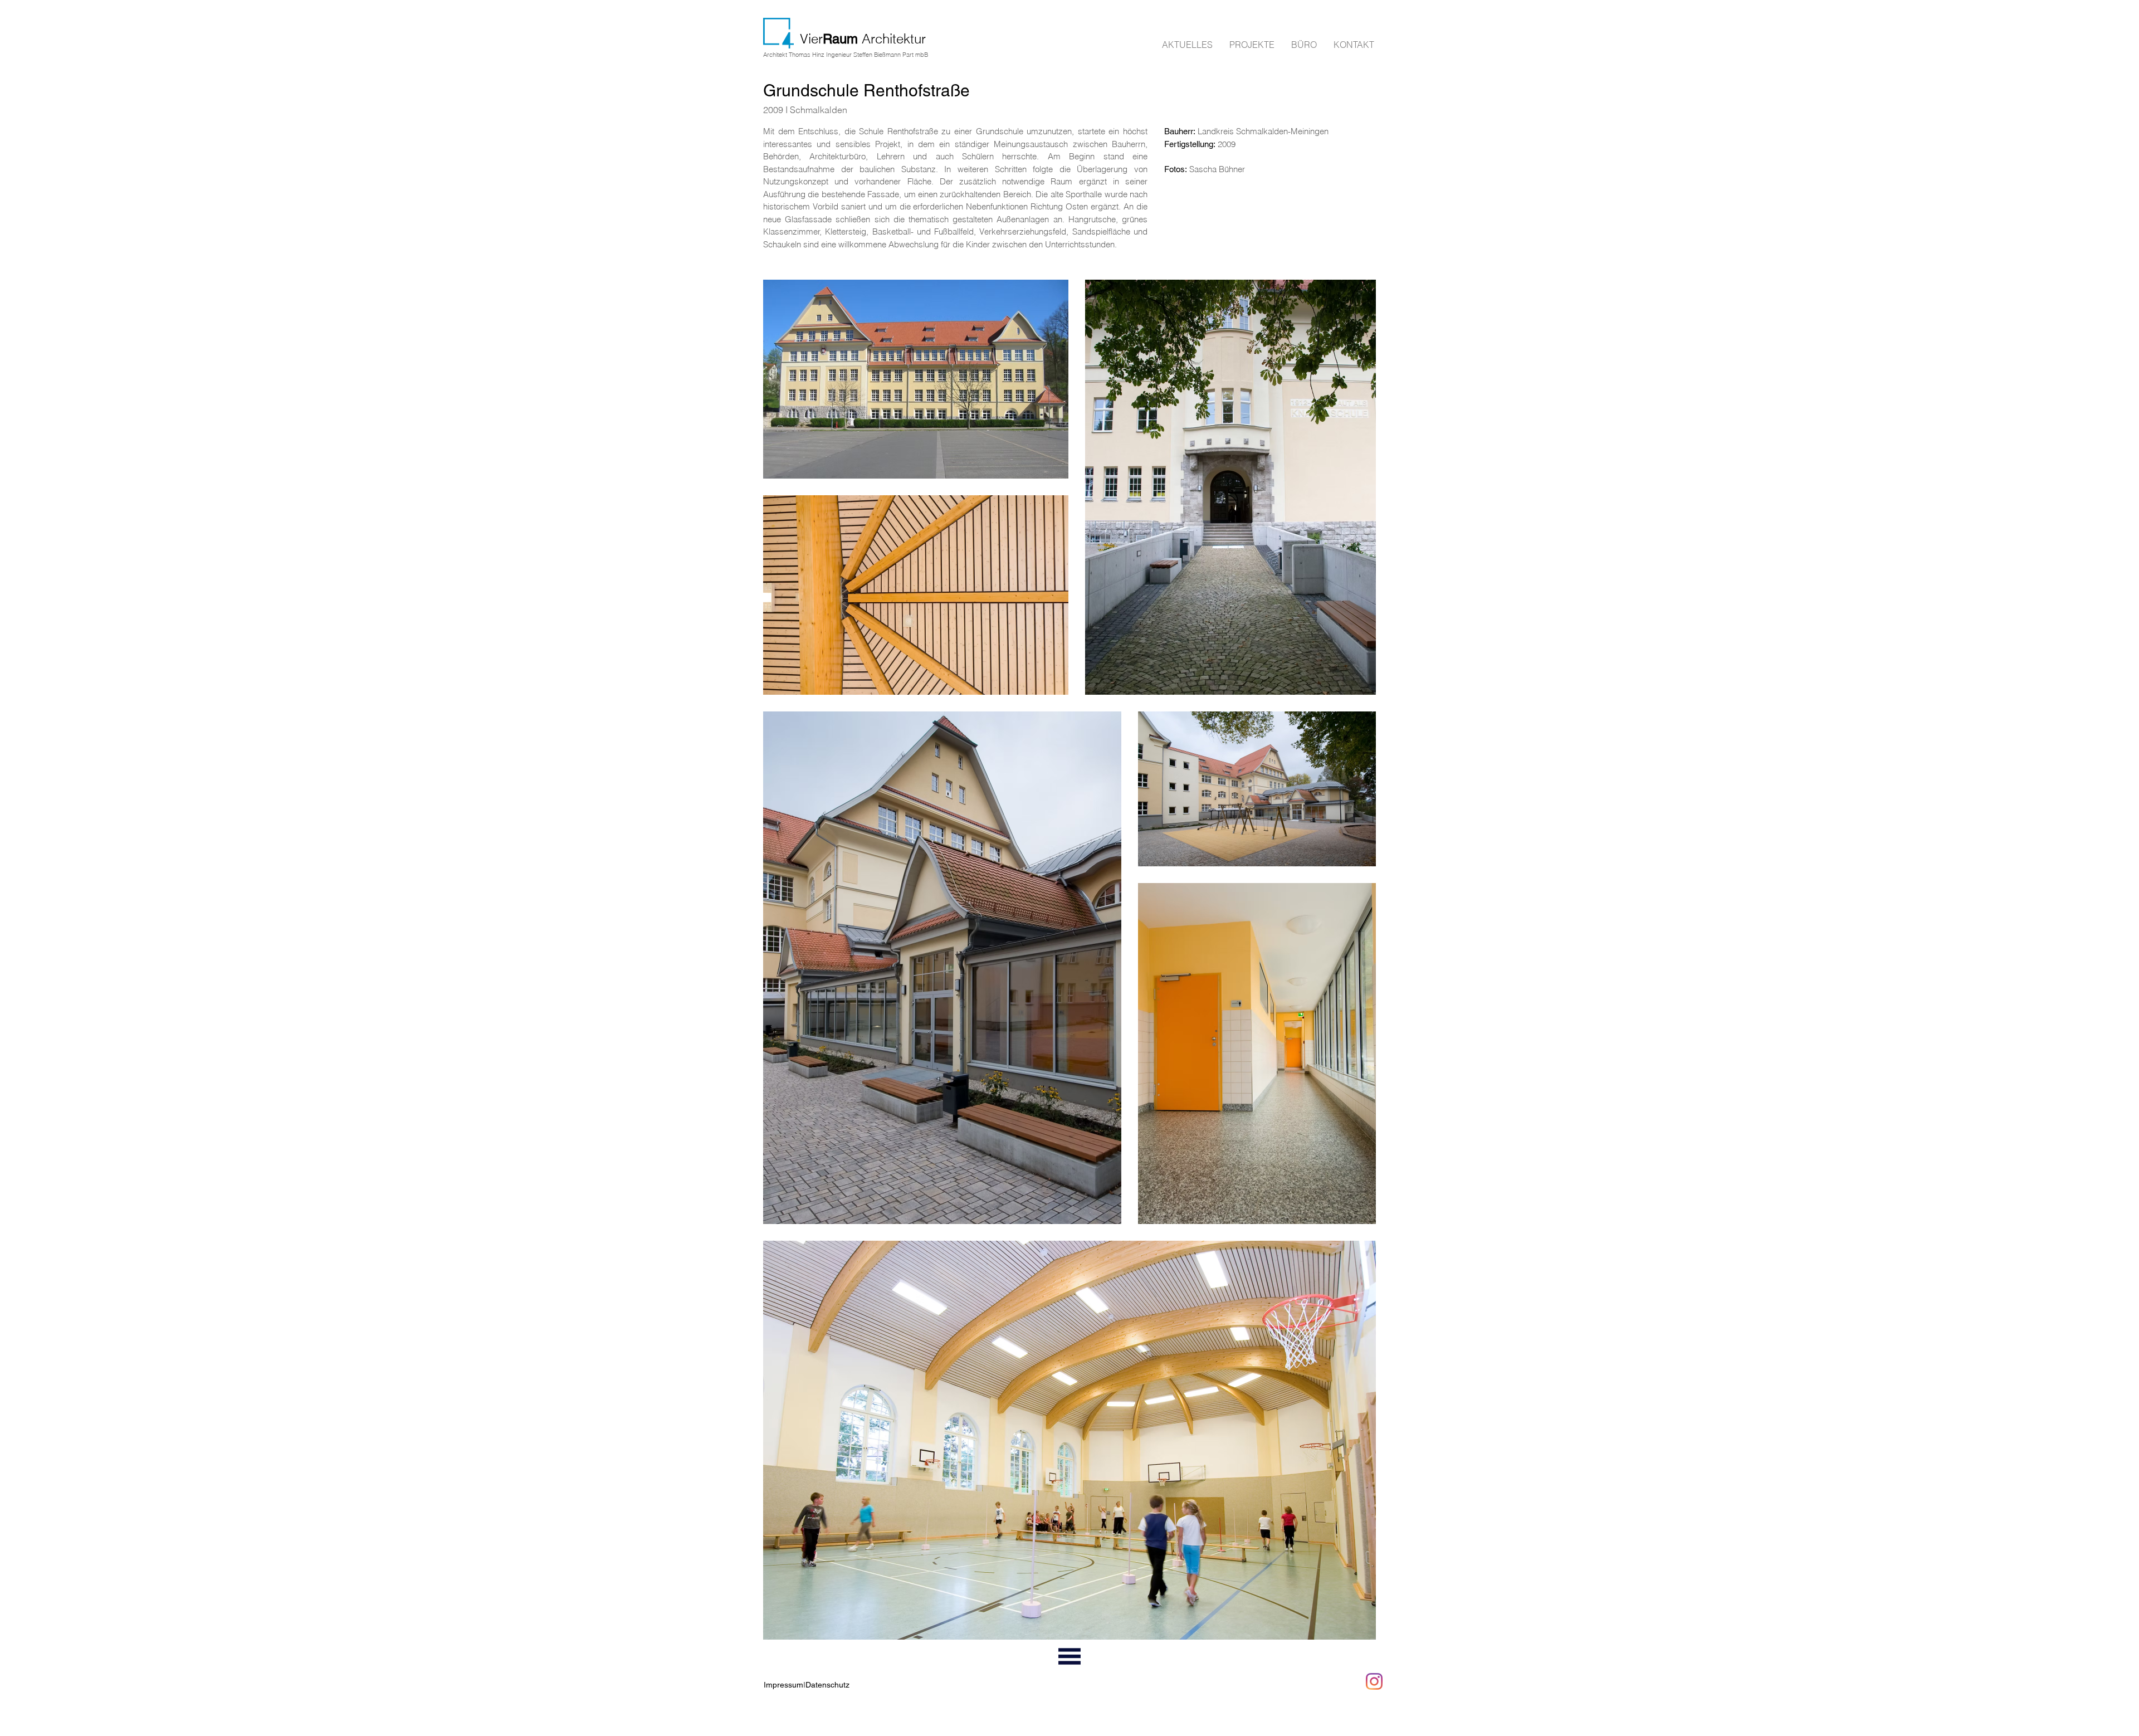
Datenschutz (827, 1685)
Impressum (783, 1685)
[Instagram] (1374, 1681)
